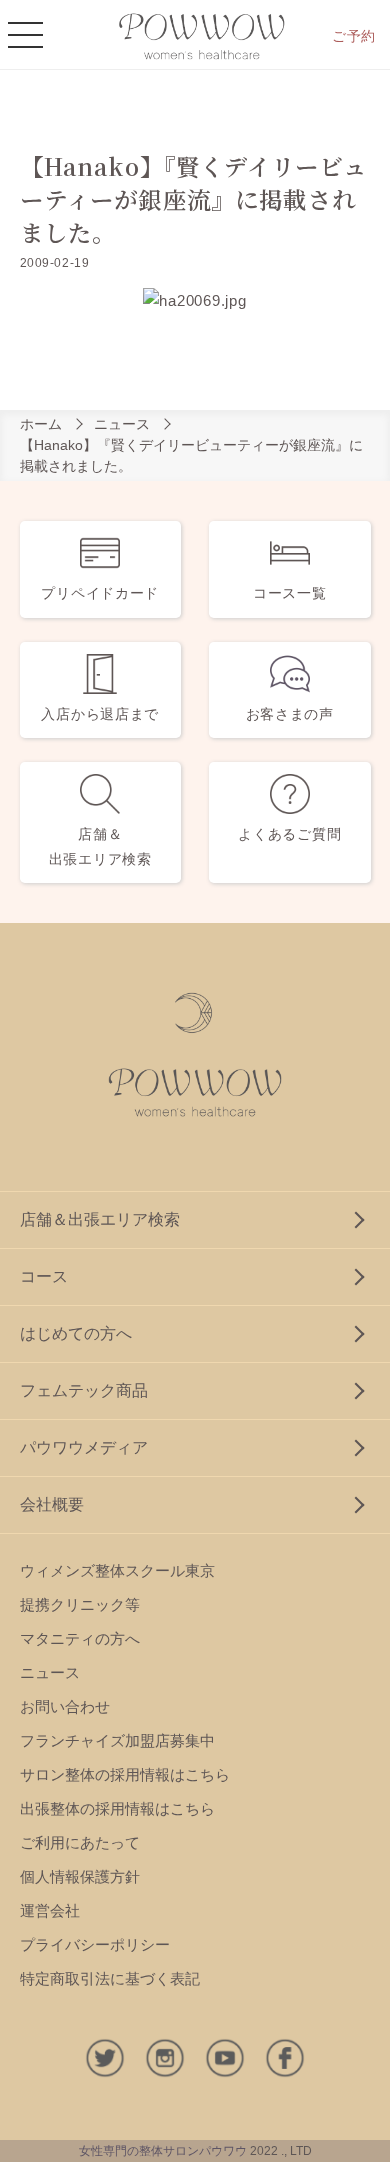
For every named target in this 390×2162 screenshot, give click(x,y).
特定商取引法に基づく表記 (110, 1978)
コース (44, 1276)
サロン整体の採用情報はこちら (125, 1774)
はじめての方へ (76, 1333)
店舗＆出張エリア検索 (100, 1219)
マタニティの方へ (80, 1638)
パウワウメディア (84, 1447)
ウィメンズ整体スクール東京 (117, 1570)
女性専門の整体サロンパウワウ (163, 2151)
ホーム (41, 424)
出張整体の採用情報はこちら (117, 1808)
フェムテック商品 (84, 1390)
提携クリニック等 (80, 1604)
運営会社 (50, 1910)
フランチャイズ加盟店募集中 (117, 1740)
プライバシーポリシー (95, 1944)
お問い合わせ (65, 1706)
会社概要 (52, 1504)
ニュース (122, 424)
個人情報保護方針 (80, 1876)
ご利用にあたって (80, 1842)
